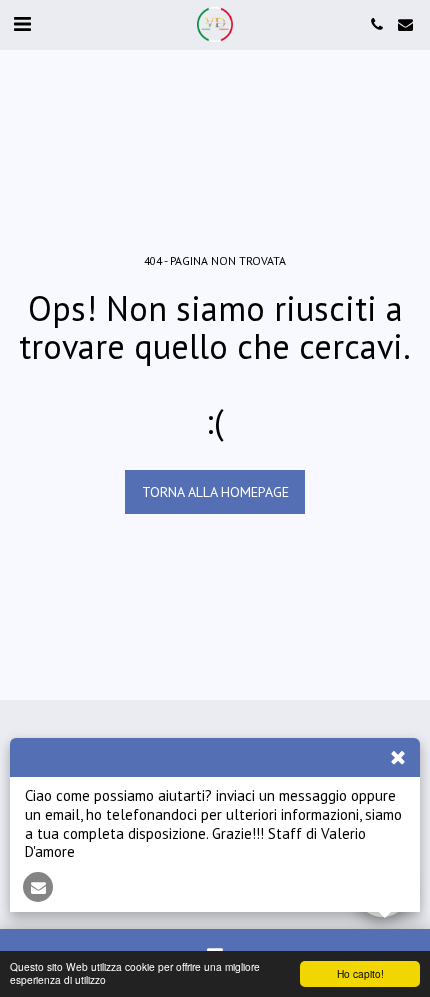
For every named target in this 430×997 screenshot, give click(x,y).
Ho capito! (360, 973)
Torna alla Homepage (215, 492)
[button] (22, 24)
